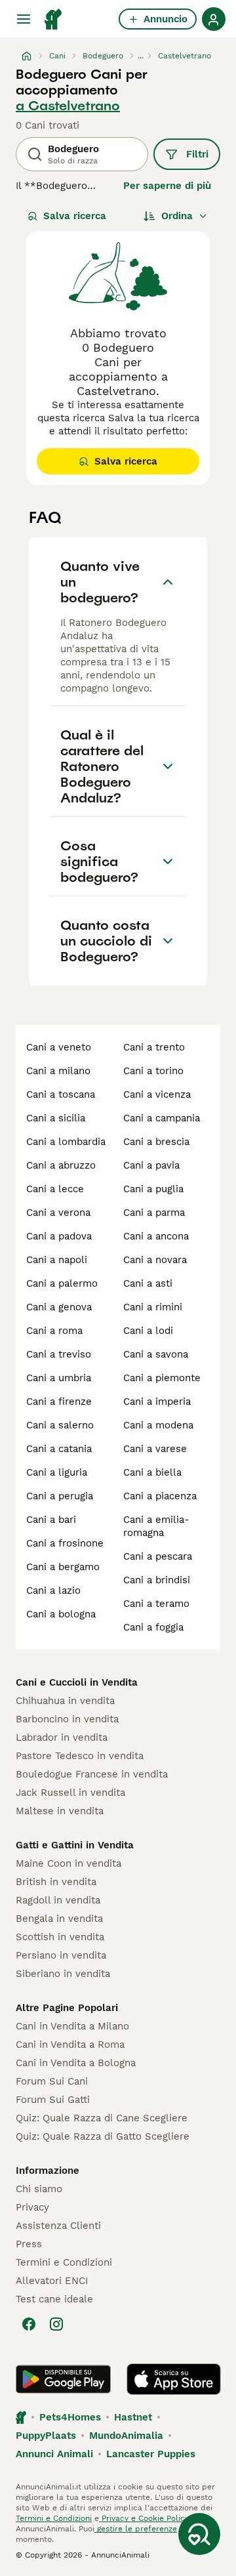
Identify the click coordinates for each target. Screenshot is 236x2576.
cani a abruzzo (61, 1165)
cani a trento (154, 1047)
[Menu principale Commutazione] (24, 19)
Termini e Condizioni (64, 2262)
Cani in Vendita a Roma (70, 2045)
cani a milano (58, 1071)
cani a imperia (157, 1402)
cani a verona (58, 1213)
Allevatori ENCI (52, 2281)
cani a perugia (60, 1496)
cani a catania (59, 1449)
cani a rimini (153, 1307)
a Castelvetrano (68, 106)
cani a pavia (151, 1165)
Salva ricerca (75, 216)
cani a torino (153, 1071)
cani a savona (156, 1354)
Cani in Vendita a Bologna (76, 2063)
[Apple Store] (174, 2379)
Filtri (197, 154)
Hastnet (133, 2417)
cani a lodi (148, 1331)
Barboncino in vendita (67, 1719)
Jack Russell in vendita (70, 1793)
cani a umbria (59, 1378)
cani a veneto (59, 1047)
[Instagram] (56, 2324)
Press (29, 2244)
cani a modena (158, 1425)
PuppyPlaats (46, 2436)
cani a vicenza (157, 1094)
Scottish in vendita (60, 1937)
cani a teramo (156, 1604)
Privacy (32, 2207)
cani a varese (155, 1449)
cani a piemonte (162, 1378)
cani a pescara (158, 1556)
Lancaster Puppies (151, 2454)
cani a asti (148, 1283)
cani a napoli (57, 1260)
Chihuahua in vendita (65, 1701)
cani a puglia (153, 1189)
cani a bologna (61, 1614)
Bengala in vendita (59, 1919)
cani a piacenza (160, 1496)
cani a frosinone (65, 1543)
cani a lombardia (66, 1142)
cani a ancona (156, 1236)
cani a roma (54, 1331)
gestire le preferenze (136, 2529)
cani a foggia (153, 1627)
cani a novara (155, 1260)
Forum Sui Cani (52, 2081)
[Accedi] (214, 19)
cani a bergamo (63, 1567)
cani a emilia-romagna (156, 1526)
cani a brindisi (157, 1580)
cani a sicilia (56, 1118)
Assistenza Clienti (58, 2226)
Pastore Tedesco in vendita (80, 1756)
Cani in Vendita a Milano (72, 2026)
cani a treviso (59, 1354)
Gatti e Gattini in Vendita (75, 1845)
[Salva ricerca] (199, 2534)
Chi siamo (39, 2189)
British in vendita (56, 1882)
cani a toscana (61, 1094)
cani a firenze (59, 1402)
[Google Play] (63, 2379)
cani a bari (51, 1520)
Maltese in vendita (60, 1811)
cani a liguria (57, 1472)
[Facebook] (29, 2324)
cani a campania (162, 1118)
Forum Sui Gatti (53, 2100)
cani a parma (154, 1213)
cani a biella (152, 1472)
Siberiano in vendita (63, 1974)
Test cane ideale (54, 2299)
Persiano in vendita (61, 1955)
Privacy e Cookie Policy (144, 2518)
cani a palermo (62, 1283)
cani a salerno (60, 1425)
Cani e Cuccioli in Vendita (77, 1682)
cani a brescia (156, 1142)
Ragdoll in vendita (58, 1900)
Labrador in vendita (62, 1737)
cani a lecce (55, 1189)
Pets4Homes (70, 2417)
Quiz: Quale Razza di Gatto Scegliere (103, 2136)
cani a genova (59, 1307)
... (141, 56)
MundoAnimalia (126, 2436)
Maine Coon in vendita (69, 1863)
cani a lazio (53, 1590)
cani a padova (59, 1236)
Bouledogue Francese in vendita (92, 1774)
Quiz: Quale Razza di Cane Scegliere (102, 2118)
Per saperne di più (167, 186)
